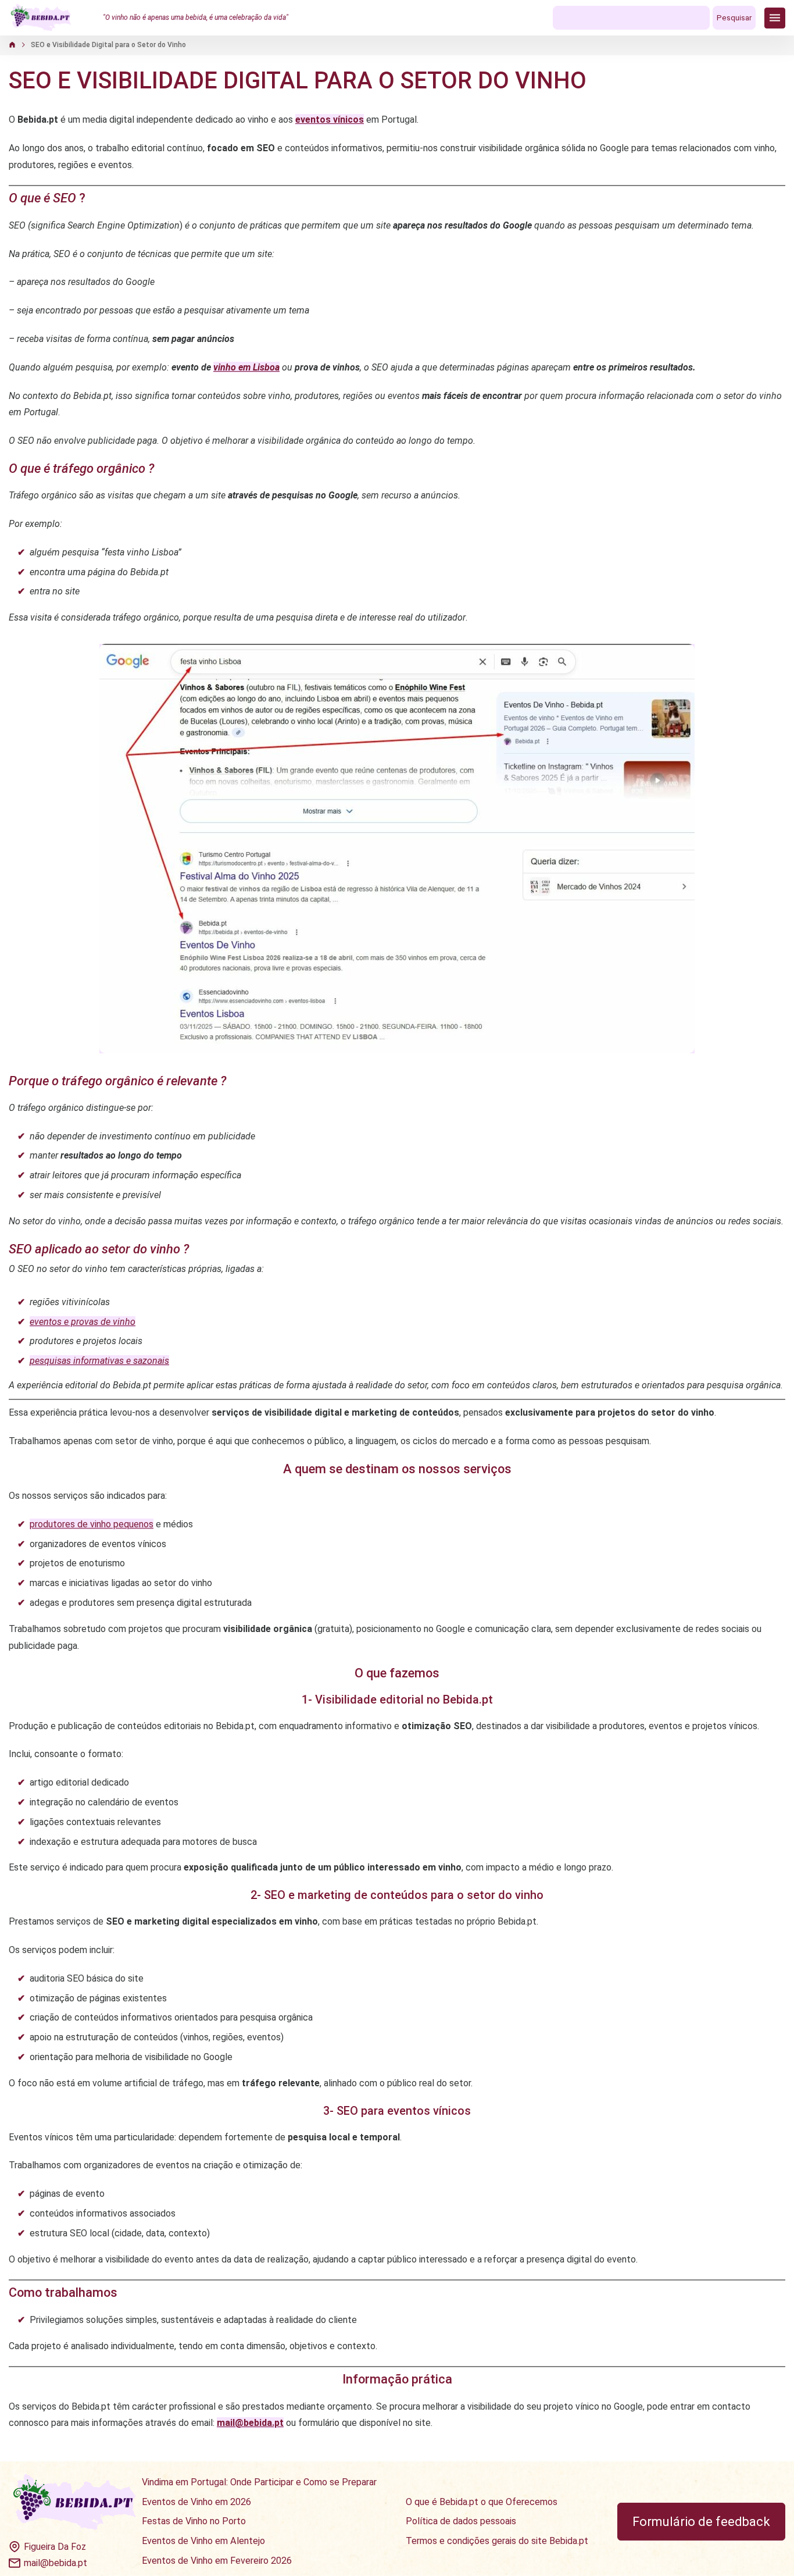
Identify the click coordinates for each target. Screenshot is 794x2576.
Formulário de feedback (701, 2522)
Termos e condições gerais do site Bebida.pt (497, 2541)
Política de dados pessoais (461, 2521)
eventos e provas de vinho (83, 1322)
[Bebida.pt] (75, 2503)
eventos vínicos (330, 120)
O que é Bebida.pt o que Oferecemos (482, 2502)
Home (18, 45)
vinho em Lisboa (246, 367)
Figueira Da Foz (55, 2547)
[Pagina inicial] (41, 18)
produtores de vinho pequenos (92, 1524)
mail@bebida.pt (56, 2563)
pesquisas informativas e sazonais (99, 1361)
